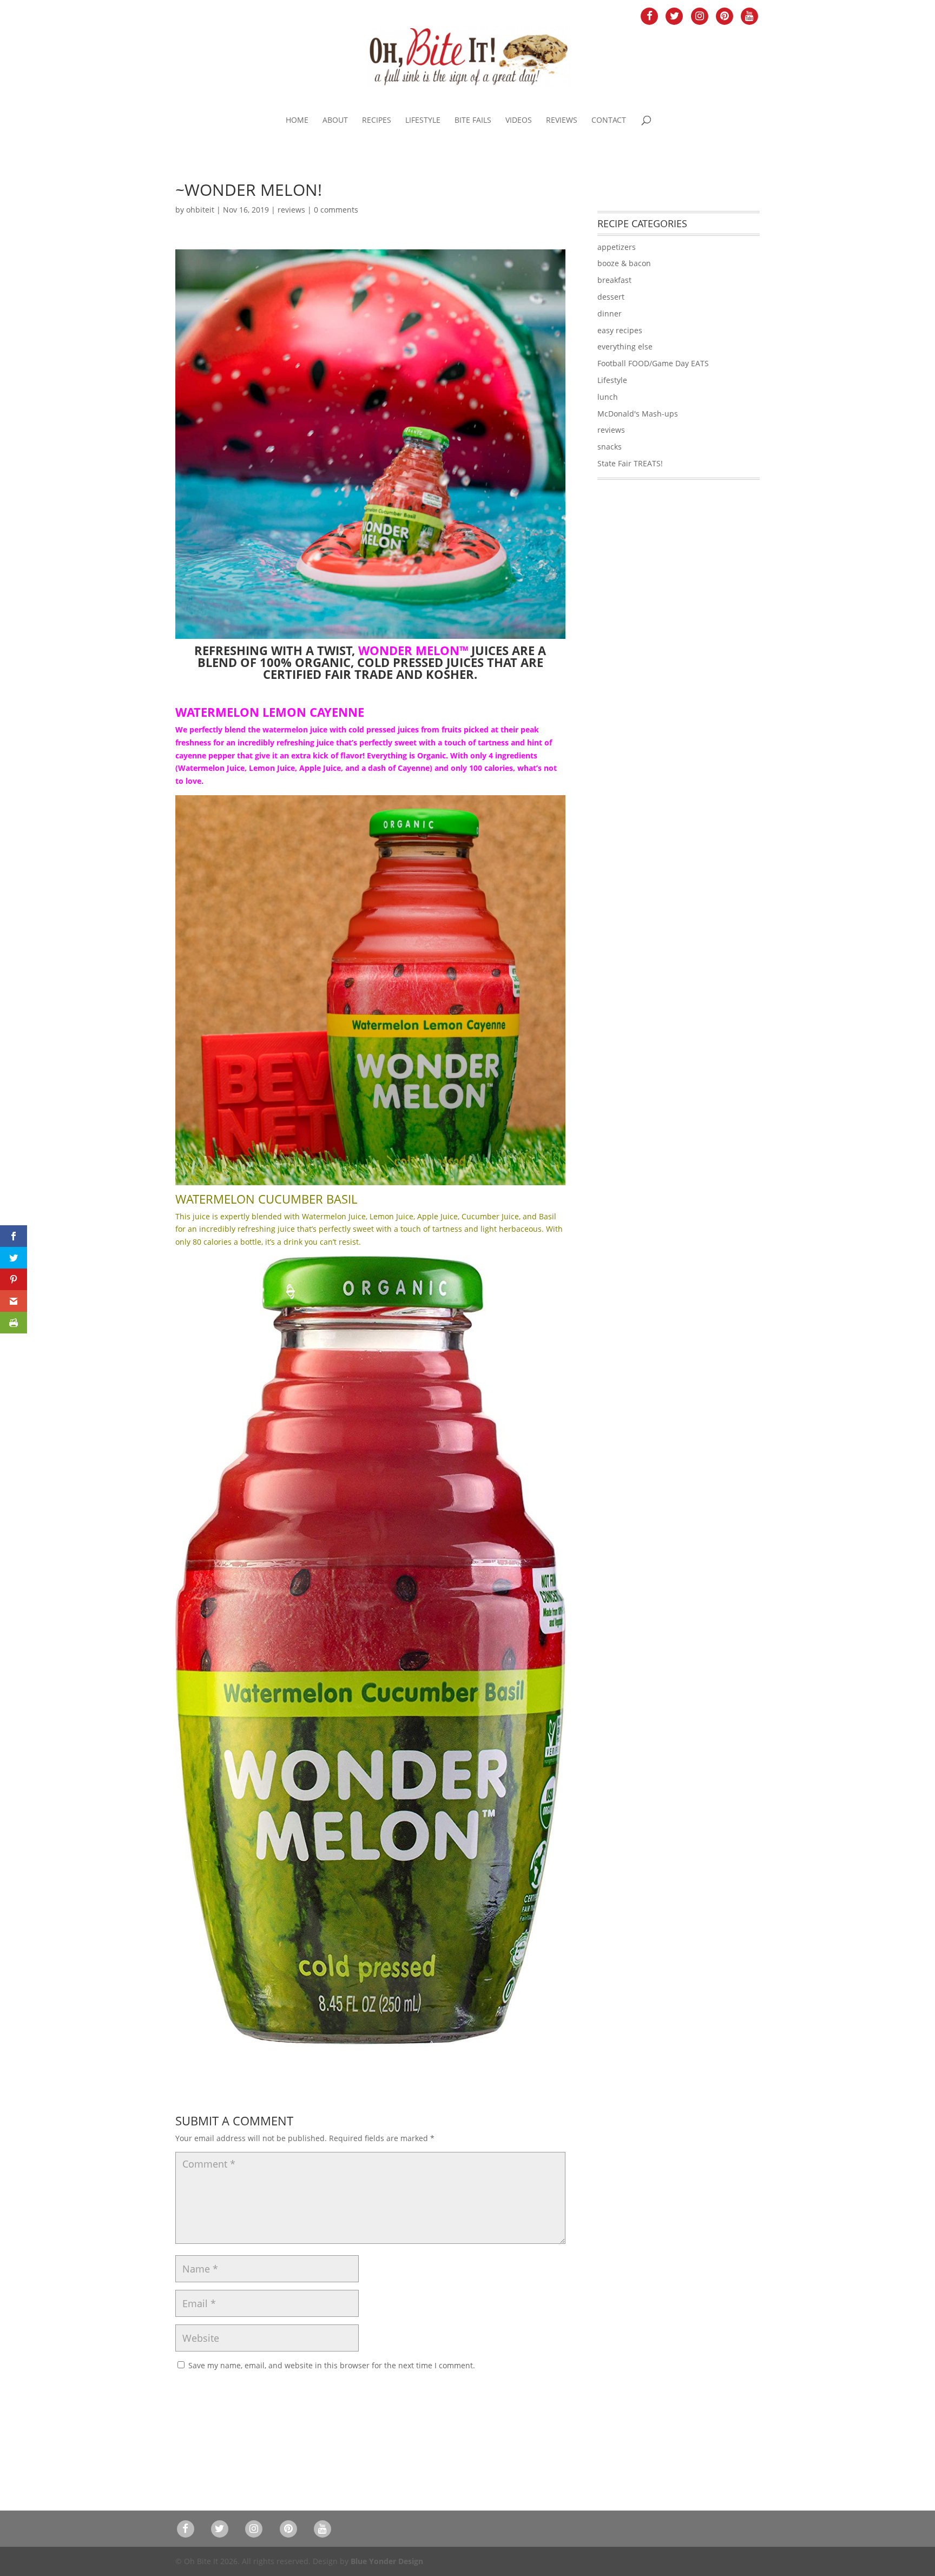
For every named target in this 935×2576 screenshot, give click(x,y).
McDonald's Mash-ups (638, 414)
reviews (291, 210)
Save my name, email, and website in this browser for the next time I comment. (332, 2365)
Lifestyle (423, 121)
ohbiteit (200, 210)
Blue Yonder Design (387, 2561)
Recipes (377, 121)
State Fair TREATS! (630, 463)
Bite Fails (473, 121)
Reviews (562, 121)
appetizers (617, 247)
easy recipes (620, 330)
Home (297, 121)
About (335, 121)
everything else (625, 346)
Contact (609, 121)
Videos (519, 121)
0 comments (336, 210)
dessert (611, 297)
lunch (608, 397)
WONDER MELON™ (413, 650)
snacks (610, 447)
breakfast (614, 280)
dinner (610, 313)
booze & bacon (624, 263)
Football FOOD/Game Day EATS (653, 363)
